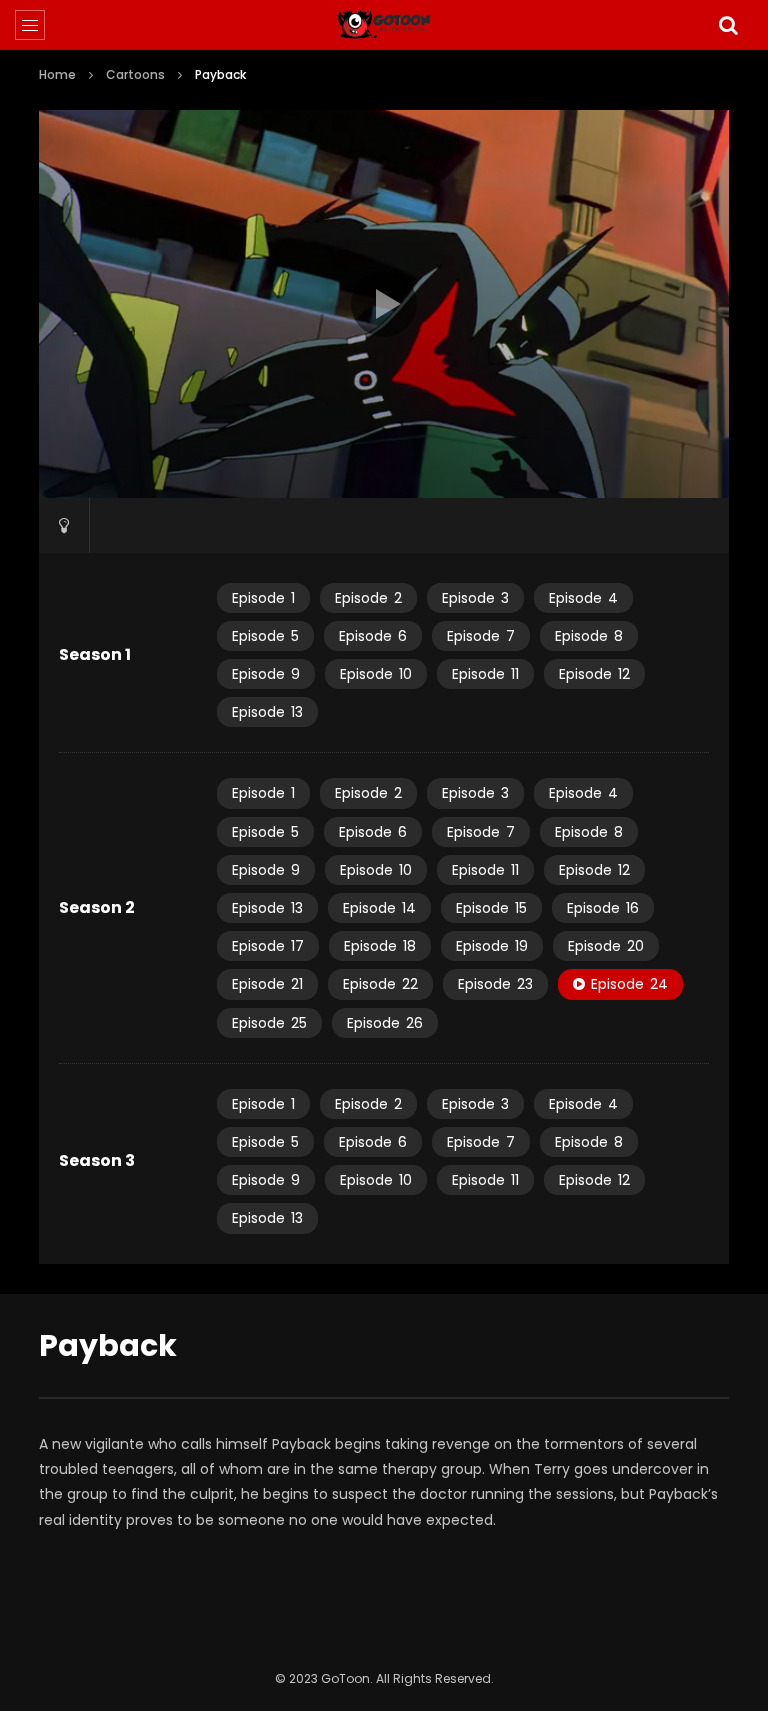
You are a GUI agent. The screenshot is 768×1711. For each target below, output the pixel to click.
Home (57, 74)
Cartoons (135, 74)
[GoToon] (384, 25)
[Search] (728, 25)
